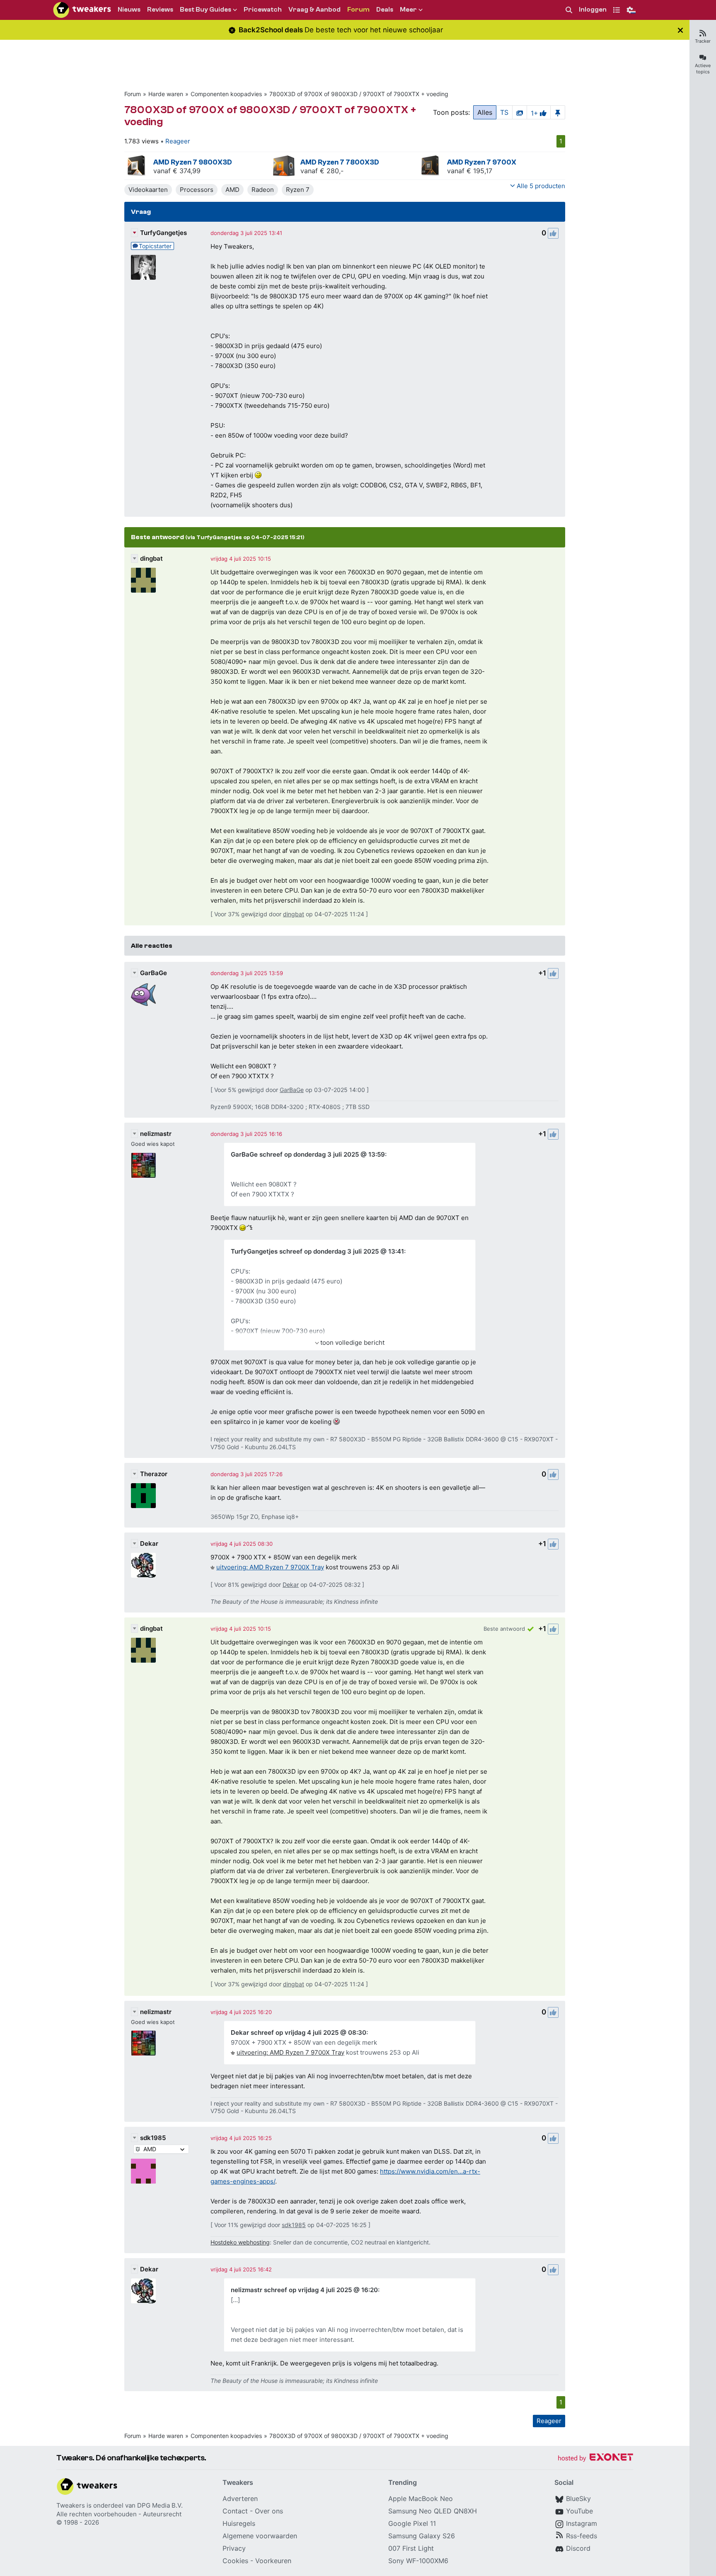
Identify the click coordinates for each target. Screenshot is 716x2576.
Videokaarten (148, 190)
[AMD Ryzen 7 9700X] (431, 166)
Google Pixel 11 (412, 2523)
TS (504, 112)
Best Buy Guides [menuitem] (206, 10)
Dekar (149, 1543)
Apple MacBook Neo (421, 2499)
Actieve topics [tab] (703, 69)
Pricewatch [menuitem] (263, 10)
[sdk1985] (143, 2171)
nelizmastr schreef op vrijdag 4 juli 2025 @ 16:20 (304, 2290)
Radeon (263, 190)
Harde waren (166, 94)
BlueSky (578, 2499)
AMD (232, 190)
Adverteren (240, 2499)
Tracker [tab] (703, 41)
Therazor (154, 1474)
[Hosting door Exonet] (595, 2459)
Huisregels (239, 2523)
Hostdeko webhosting (240, 2242)
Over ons (269, 2511)
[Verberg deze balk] (680, 30)
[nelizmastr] (143, 1165)
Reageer (178, 141)
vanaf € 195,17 (470, 171)
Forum (133, 94)
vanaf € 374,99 (177, 171)
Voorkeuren (273, 2561)
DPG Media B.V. (160, 2505)
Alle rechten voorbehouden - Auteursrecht (119, 2514)
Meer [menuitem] (408, 10)
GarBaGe (154, 973)
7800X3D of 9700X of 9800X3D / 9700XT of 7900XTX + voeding (359, 94)
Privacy (234, 2548)
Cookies (235, 2561)
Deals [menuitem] (385, 10)
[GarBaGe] (143, 995)
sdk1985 (153, 2138)
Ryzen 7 (298, 190)
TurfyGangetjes (163, 233)
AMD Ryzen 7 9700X (482, 162)
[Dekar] (143, 1565)
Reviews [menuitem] (160, 10)
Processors (197, 190)
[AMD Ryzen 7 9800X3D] (137, 166)
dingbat (151, 558)
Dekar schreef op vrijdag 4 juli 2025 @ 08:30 (299, 2032)
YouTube (579, 2511)
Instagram (582, 2523)
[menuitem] (569, 10)
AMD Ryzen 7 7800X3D (340, 162)
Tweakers (71, 2505)
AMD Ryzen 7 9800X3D (193, 162)
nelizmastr (156, 1134)
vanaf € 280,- (322, 171)
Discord (578, 2548)
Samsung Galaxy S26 (422, 2536)
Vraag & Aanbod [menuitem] (314, 10)
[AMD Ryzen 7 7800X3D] (284, 166)
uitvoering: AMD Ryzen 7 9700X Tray (270, 1567)
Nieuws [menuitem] (129, 10)
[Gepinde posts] (558, 112)
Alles (485, 112)
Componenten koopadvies (226, 94)
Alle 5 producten (541, 186)
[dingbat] (143, 580)
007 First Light (411, 2548)
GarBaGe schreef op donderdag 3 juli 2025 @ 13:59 (308, 1154)
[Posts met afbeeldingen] (520, 112)
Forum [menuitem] (358, 10)
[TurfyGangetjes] (143, 267)
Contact (235, 2511)
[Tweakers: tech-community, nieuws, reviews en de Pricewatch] (82, 10)
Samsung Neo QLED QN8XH (433, 2511)
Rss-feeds (582, 2536)
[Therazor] (143, 1496)
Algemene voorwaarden (260, 2536)
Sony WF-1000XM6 (418, 2561)
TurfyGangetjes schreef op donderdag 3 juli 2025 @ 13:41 (317, 1251)
